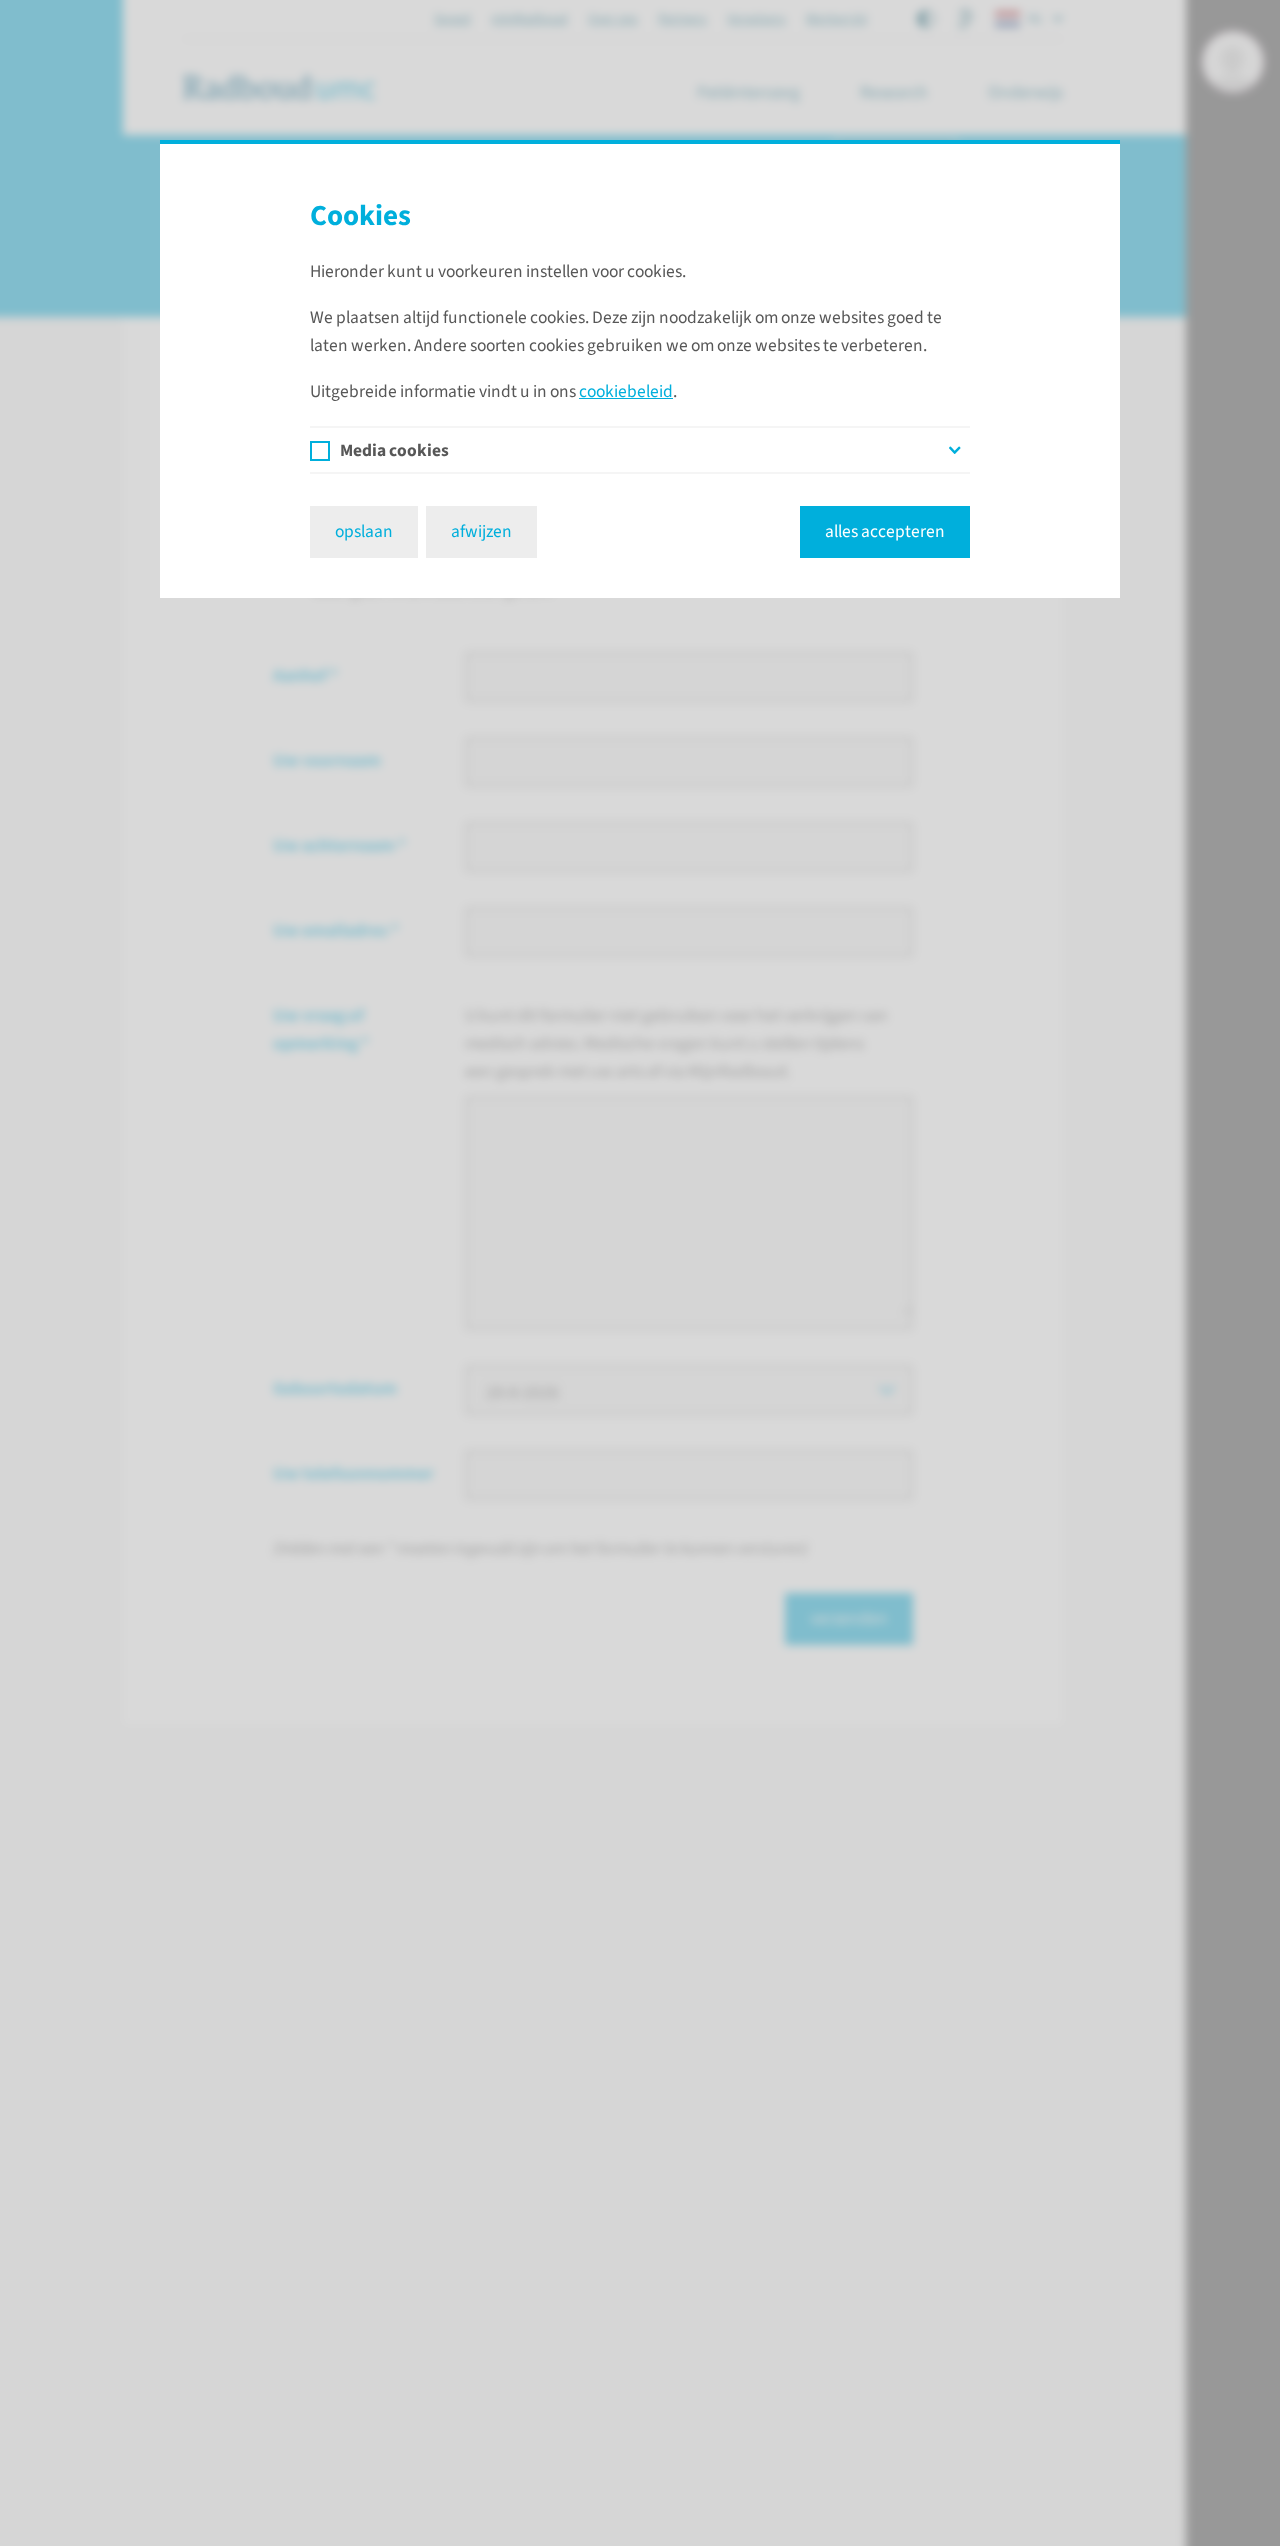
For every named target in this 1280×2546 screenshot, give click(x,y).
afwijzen (481, 531)
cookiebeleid (626, 391)
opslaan (364, 531)
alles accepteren (885, 531)
